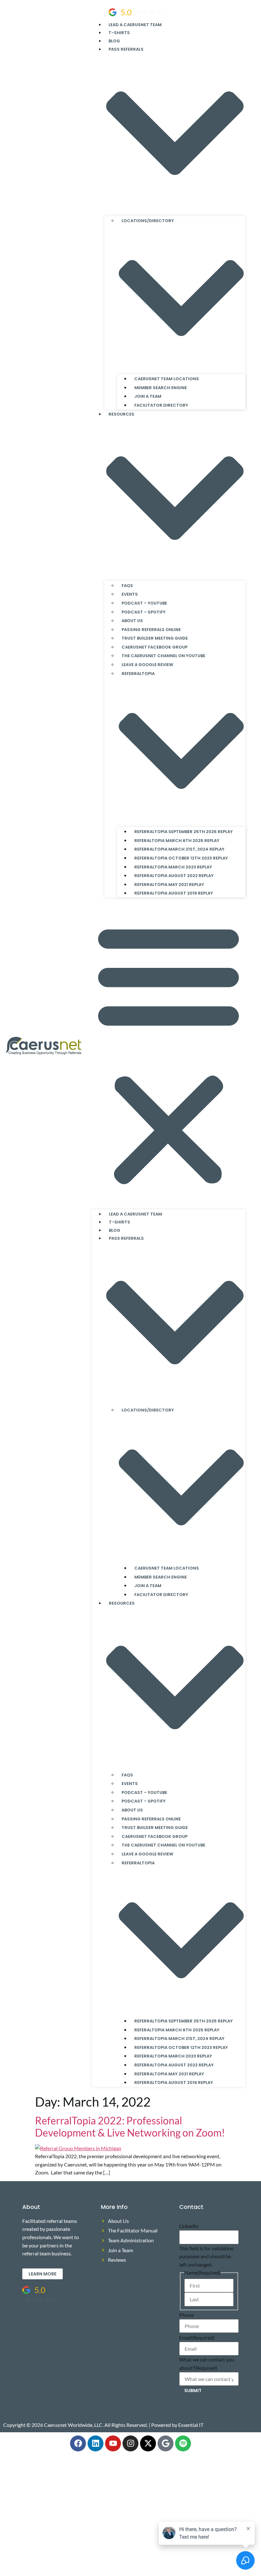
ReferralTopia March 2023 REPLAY (173, 867)
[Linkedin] (95, 2443)
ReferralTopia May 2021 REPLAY (169, 885)
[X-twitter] (148, 2443)
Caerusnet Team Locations (167, 379)
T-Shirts (119, 33)
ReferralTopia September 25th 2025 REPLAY (183, 832)
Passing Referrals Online (151, 630)
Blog (114, 41)
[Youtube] (113, 2443)
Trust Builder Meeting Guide (155, 638)
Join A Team (148, 396)
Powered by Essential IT (177, 2425)
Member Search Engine (161, 388)
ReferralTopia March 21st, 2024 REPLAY (179, 849)
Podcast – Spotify (144, 612)
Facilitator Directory (161, 405)
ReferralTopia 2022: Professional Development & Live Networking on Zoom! (130, 2126)
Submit (193, 2391)
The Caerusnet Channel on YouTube (163, 656)
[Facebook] (78, 2443)
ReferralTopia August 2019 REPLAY (174, 893)
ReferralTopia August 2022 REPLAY (174, 876)
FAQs (127, 586)
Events (130, 594)
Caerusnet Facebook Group (155, 647)
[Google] (166, 2443)
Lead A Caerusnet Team (135, 25)
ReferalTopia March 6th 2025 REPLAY (177, 841)
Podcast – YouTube (144, 603)
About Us (132, 621)
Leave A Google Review (147, 665)
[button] (169, 1053)
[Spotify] (183, 2443)
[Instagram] (130, 2443)
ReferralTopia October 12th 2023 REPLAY (181, 858)
